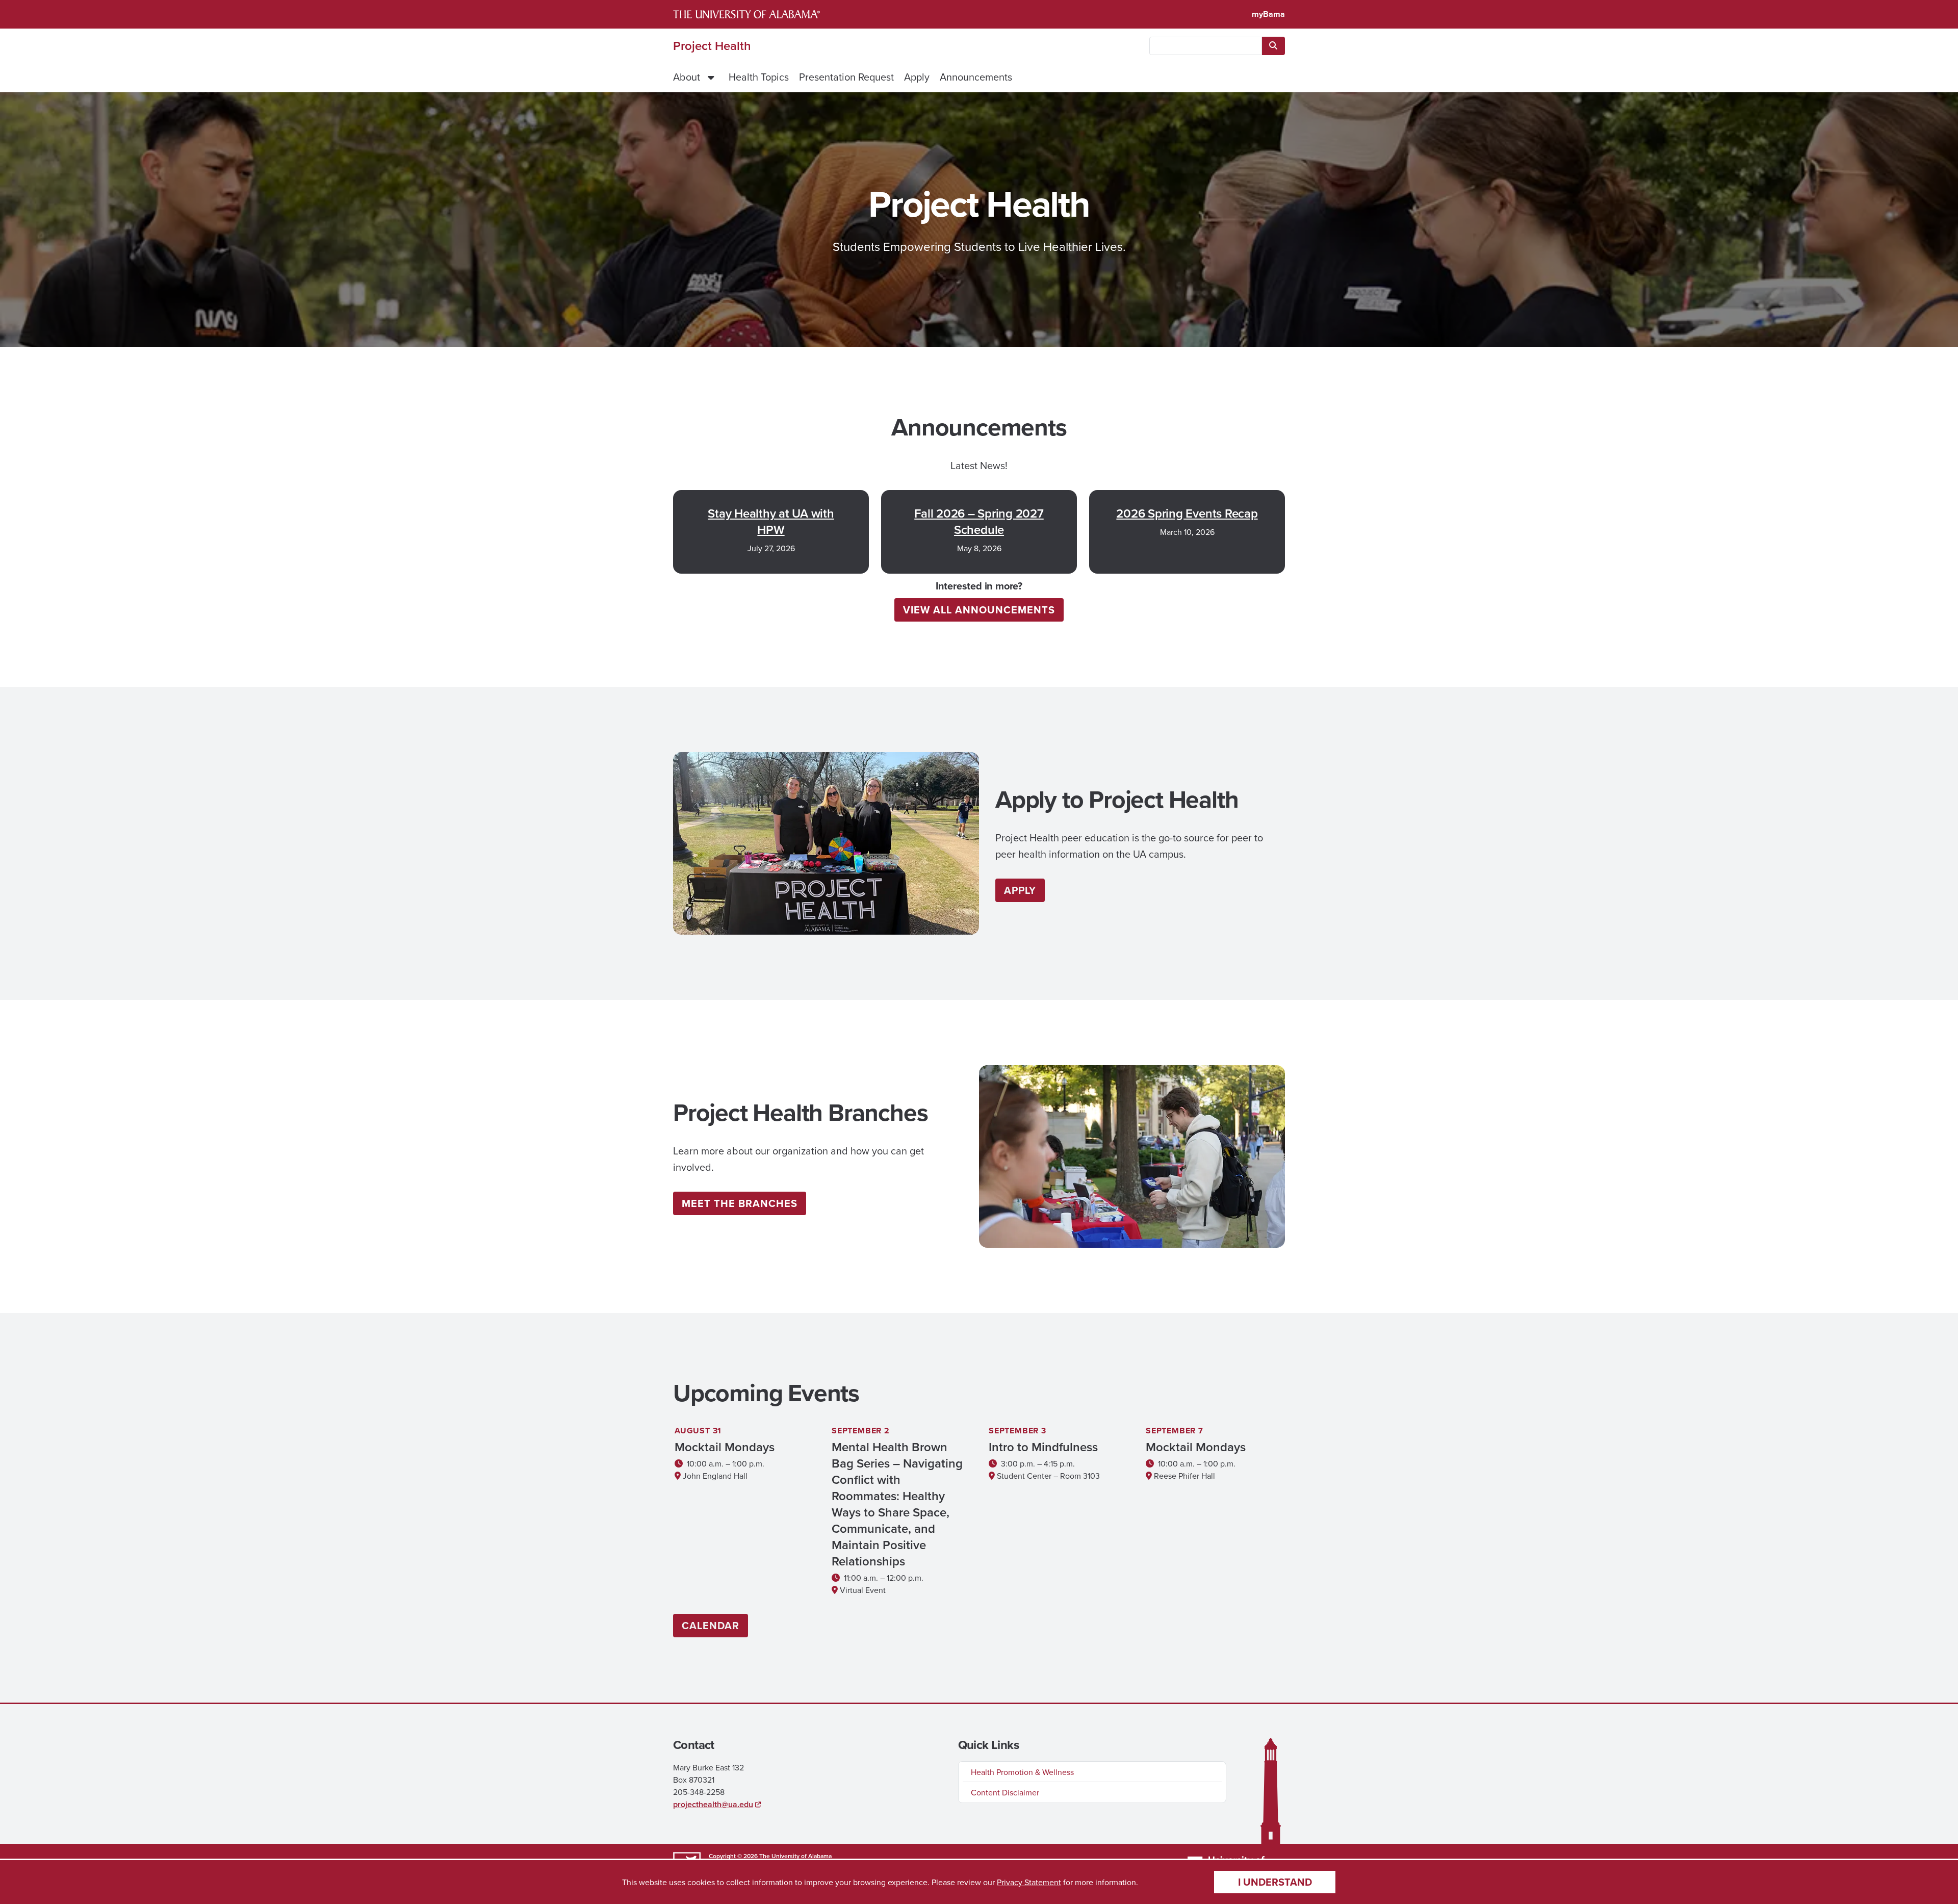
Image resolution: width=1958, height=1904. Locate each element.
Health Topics (759, 77)
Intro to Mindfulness (1043, 1447)
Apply (917, 77)
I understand (1275, 1882)
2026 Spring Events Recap (1187, 513)
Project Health (712, 46)
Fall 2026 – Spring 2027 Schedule (979, 522)
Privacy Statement (1029, 1882)
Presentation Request (846, 77)
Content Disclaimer (1005, 1792)
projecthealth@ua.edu (713, 1804)
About (687, 77)
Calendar (711, 1625)
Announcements (976, 77)
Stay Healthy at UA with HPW (771, 522)
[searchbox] (1206, 46)
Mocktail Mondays (725, 1447)
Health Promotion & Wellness (1022, 1772)
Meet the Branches (740, 1203)
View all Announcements (979, 610)
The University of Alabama (795, 1856)
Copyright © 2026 (733, 1856)
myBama (1268, 14)
